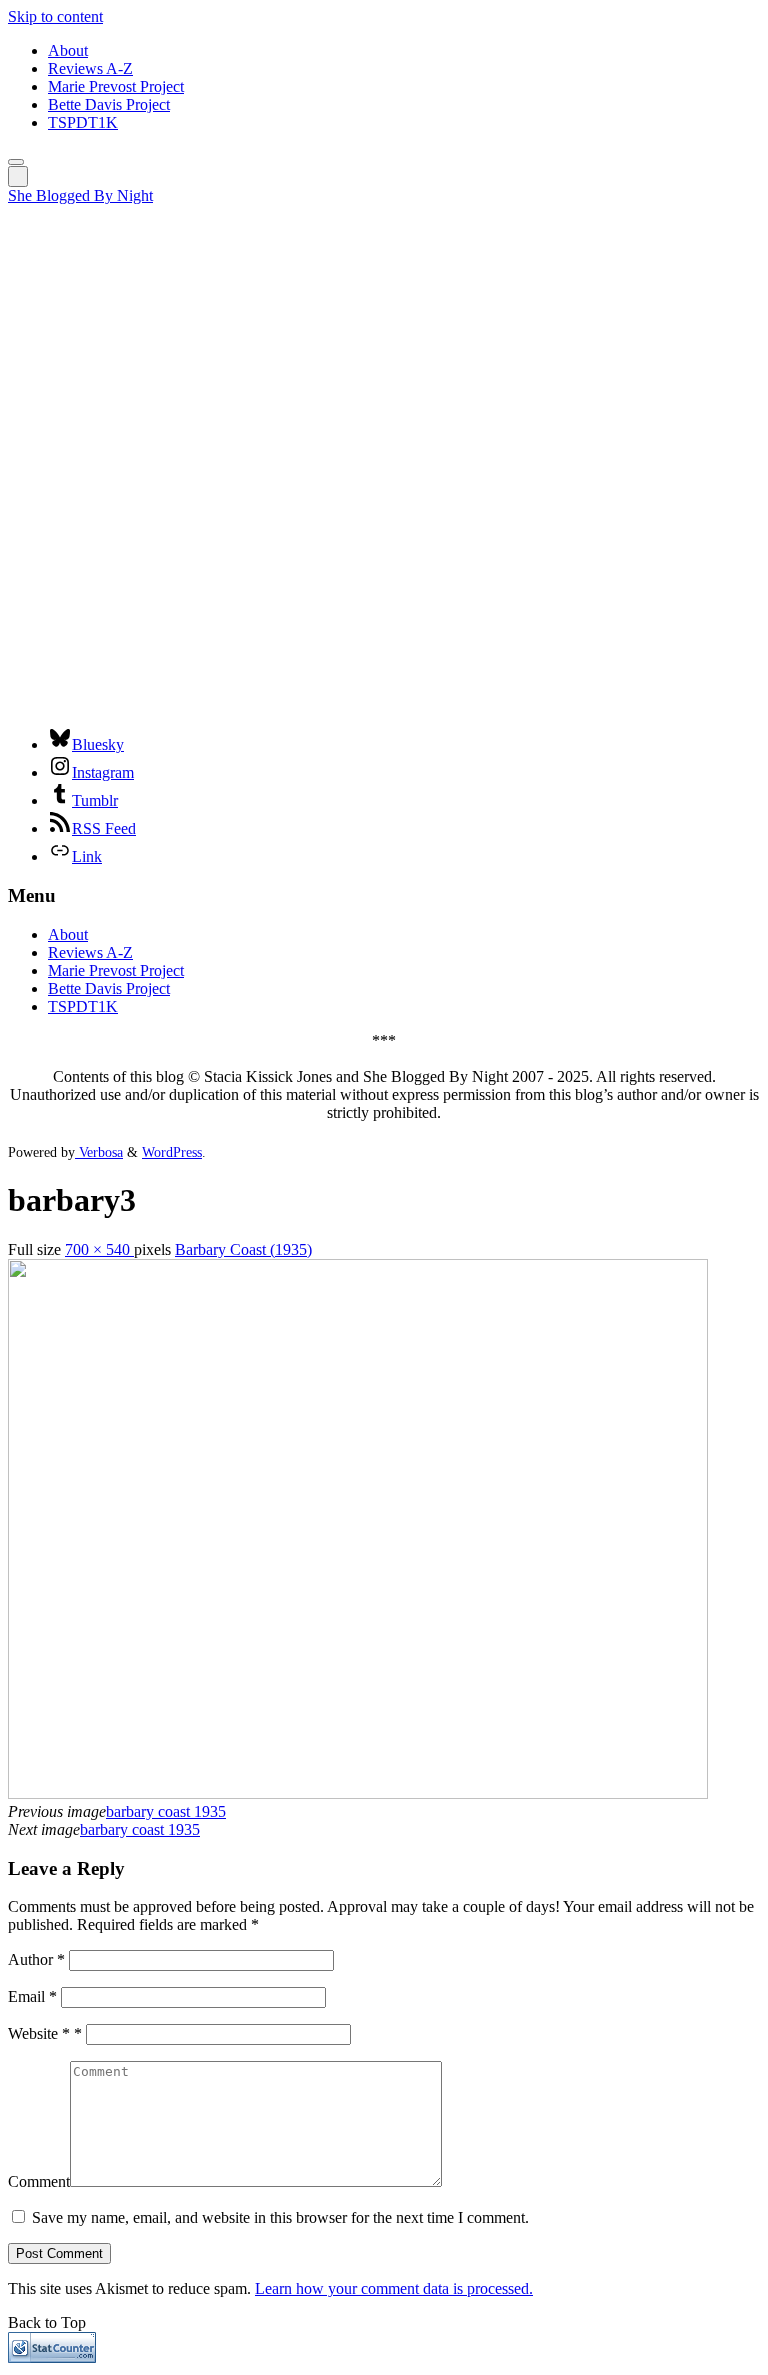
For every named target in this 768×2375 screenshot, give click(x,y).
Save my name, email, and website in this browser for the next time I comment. (280, 2217)
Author (36, 1959)
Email (32, 1996)
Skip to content (55, 16)
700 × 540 (99, 1249)
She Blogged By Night (80, 195)
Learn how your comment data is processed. (394, 2288)
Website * (45, 2033)
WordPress (172, 1152)
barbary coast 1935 (166, 1811)
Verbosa (99, 1152)
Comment (39, 2181)
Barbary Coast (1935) (243, 1249)
